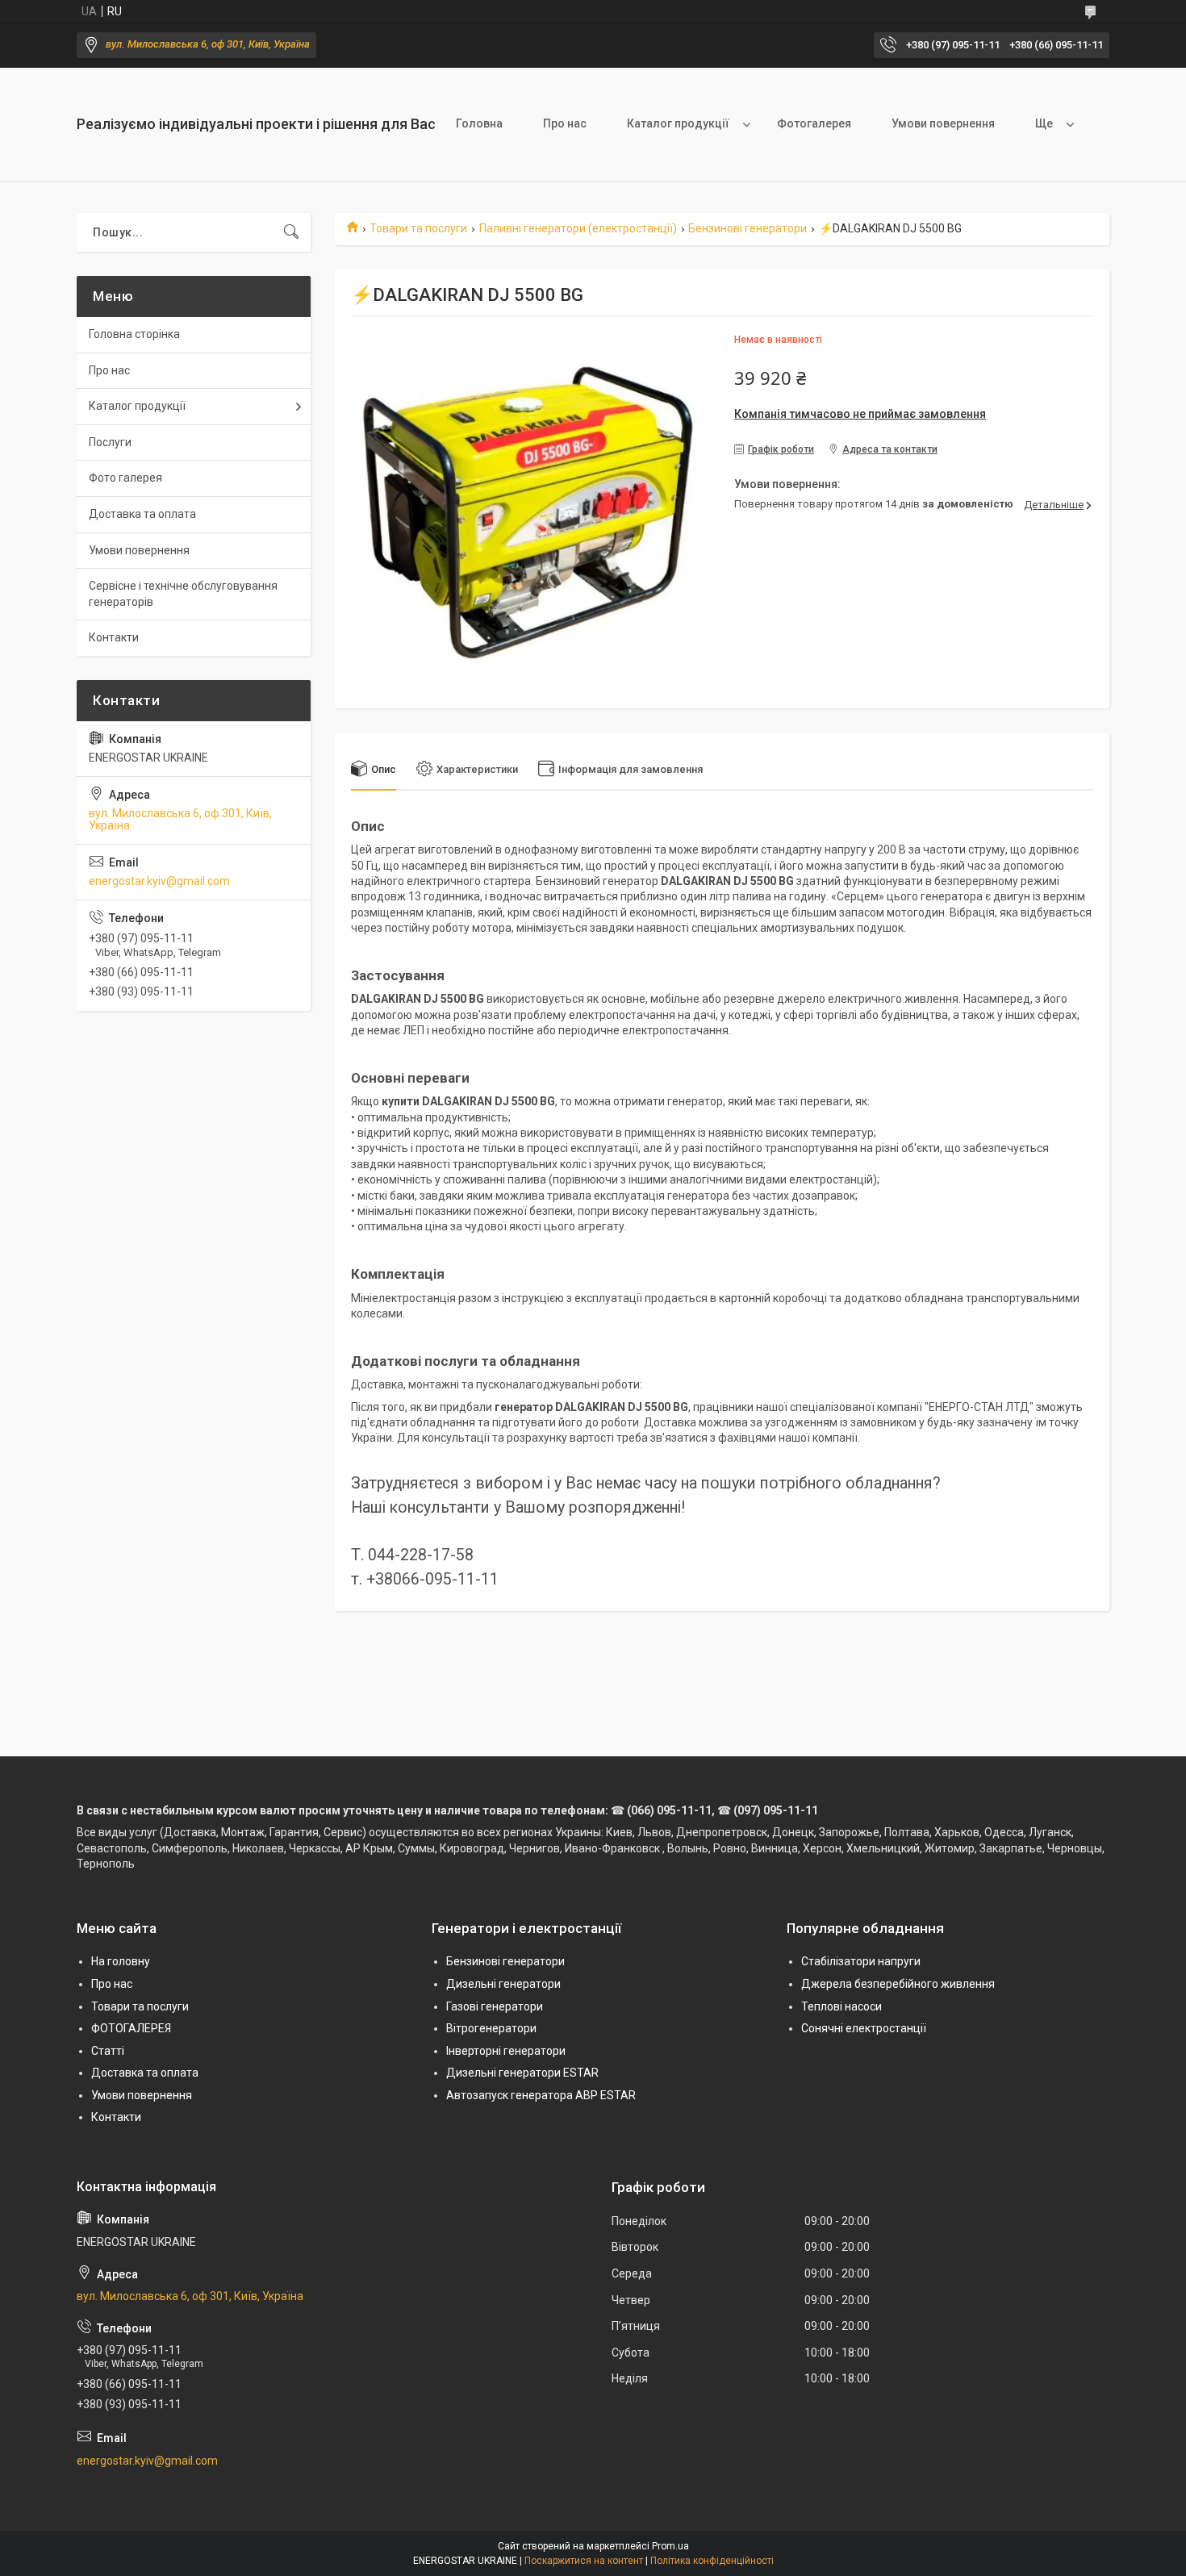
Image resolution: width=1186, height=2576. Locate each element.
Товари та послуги (418, 228)
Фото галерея (125, 478)
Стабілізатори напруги (861, 1961)
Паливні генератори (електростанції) (578, 228)
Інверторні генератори (506, 2051)
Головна (479, 123)
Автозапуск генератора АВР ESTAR (541, 2095)
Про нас (565, 123)
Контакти (114, 637)
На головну (121, 1961)
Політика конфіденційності (712, 2561)
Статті (108, 2051)
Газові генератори (495, 2006)
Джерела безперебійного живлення (898, 1984)
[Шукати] (291, 232)
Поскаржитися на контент (584, 2561)
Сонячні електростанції (864, 2028)
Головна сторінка (134, 334)
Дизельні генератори (503, 1984)
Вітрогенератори (491, 2028)
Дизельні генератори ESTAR (522, 2073)
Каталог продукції (678, 123)
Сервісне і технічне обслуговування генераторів (183, 594)
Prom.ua (670, 2546)
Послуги (110, 442)
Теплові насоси (841, 2006)
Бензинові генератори (748, 228)
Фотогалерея (814, 123)
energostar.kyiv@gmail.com (159, 881)
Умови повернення (943, 123)
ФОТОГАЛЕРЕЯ (131, 2028)
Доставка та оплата (142, 514)
